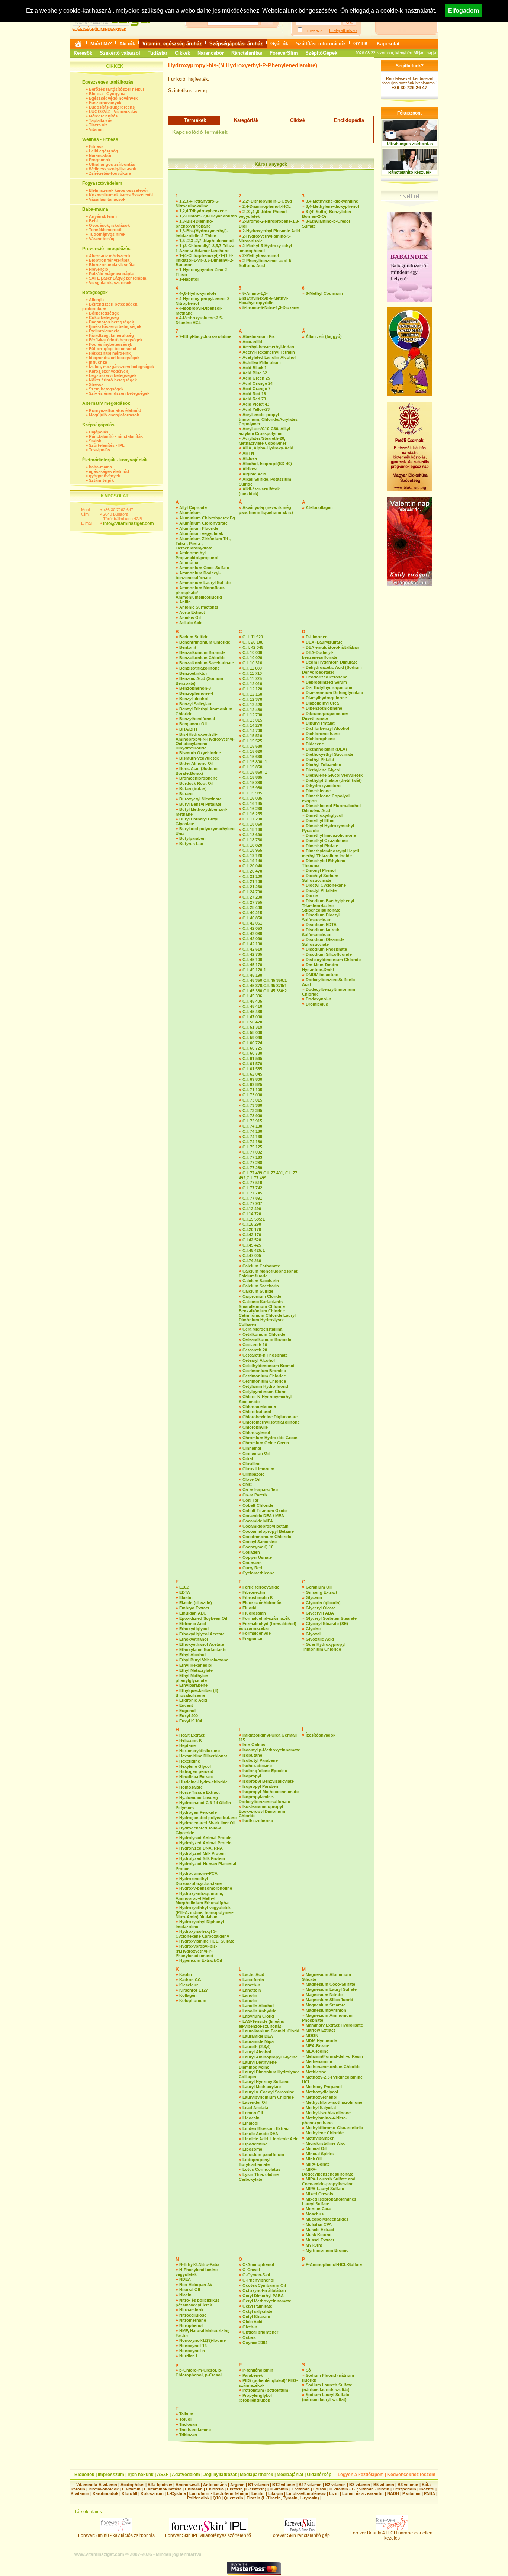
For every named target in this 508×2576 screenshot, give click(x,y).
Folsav (320, 2489)
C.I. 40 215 (252, 913)
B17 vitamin (310, 2485)
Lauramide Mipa (258, 2041)
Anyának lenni (103, 216)
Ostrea (249, 2337)
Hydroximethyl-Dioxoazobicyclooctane (199, 1881)
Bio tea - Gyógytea (107, 94)
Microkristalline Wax (325, 2143)
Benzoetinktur (193, 673)
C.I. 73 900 (252, 1116)
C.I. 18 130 (252, 829)
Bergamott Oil (193, 724)
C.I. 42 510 (252, 949)
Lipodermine (255, 2144)
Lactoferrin (253, 1980)
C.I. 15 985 (252, 793)
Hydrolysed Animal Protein (205, 1838)
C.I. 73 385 (252, 1110)
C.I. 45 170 (252, 965)
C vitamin (131, 2489)
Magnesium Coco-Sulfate (330, 1984)
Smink (95, 441)
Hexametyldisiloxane (200, 1751)
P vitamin (412, 2493)
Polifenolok (198, 2498)
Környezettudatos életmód (115, 410)
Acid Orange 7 (256, 389)
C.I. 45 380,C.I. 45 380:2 (265, 991)
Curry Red (252, 1568)
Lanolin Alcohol (258, 2006)
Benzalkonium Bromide (202, 652)
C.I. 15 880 (252, 783)
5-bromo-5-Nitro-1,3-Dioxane (271, 307)
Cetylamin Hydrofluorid (265, 1386)
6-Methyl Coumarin (324, 293)
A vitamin (108, 2485)
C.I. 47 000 (252, 1017)
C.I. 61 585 (252, 1069)
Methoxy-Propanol (324, 2087)
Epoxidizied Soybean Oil (203, 1618)
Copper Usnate (257, 1557)
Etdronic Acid (193, 1624)
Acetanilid (252, 342)
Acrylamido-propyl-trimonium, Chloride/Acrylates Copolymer (268, 419)
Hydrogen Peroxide (198, 1812)
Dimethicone (318, 791)
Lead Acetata (255, 2108)
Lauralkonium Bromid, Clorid (271, 2031)
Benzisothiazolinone (200, 668)
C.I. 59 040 (252, 1038)
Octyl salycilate (257, 2311)
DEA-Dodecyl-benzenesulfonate (320, 655)
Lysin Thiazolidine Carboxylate (259, 2177)
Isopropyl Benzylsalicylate (268, 1781)
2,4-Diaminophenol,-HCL (267, 206)
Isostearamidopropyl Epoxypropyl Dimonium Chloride (262, 1811)
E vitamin (301, 2489)
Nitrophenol (191, 2325)
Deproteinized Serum (326, 682)
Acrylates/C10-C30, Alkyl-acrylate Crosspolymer (265, 431)
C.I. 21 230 (252, 887)
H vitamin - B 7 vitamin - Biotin (359, 2489)
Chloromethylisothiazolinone (271, 1422)
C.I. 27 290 (252, 897)
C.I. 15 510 (252, 736)
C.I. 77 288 (252, 1163)
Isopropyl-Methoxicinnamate (271, 1792)
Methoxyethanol (321, 2097)
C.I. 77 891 (252, 1198)
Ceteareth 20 (255, 1350)
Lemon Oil (253, 2113)
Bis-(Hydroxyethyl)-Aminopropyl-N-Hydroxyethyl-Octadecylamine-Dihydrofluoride (205, 741)
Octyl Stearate (256, 2317)
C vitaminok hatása (163, 2489)
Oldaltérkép (319, 2475)
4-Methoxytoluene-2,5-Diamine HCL (199, 320)
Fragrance (252, 1638)
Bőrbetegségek (104, 313)
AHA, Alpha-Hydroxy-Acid (268, 448)
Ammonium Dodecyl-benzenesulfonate (198, 575)
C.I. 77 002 (252, 1152)
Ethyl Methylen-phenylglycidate (193, 1678)
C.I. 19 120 (252, 855)
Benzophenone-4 (196, 693)
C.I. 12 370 (252, 699)
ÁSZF (163, 2475)
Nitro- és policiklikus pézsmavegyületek (197, 2303)
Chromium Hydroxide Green (270, 1438)
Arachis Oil (190, 618)
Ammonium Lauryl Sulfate (205, 583)
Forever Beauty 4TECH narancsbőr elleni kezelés (392, 2535)
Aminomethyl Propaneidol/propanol (197, 555)
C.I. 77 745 (252, 1193)
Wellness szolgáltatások (112, 169)
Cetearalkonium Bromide (267, 1339)
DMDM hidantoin (322, 974)
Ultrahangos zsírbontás (112, 164)
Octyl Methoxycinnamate (267, 2301)
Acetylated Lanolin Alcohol (269, 357)
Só (308, 2370)
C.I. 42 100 (252, 944)
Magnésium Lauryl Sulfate (331, 1989)
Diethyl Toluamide (323, 765)
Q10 (217, 2498)
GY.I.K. (361, 44)
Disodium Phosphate (326, 949)
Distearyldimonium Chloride (333, 960)
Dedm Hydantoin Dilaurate (332, 662)
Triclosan (188, 2424)
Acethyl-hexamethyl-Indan (268, 347)
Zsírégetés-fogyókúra (110, 173)
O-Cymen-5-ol (256, 2275)
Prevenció (99, 269)
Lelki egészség (103, 151)
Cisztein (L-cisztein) (247, 2489)
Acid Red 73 (254, 399)
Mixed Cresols (319, 2194)
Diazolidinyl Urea (322, 703)
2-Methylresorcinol (261, 255)
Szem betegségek (106, 389)
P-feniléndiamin (258, 2370)
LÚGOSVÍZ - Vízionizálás (113, 112)
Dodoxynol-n (319, 999)
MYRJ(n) (314, 2245)
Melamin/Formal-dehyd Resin (334, 2056)
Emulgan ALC (193, 1613)
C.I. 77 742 (252, 1188)
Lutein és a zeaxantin (363, 2493)
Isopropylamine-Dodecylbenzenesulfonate (264, 1799)
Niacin (185, 2295)
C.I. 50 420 (252, 1022)
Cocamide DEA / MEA (263, 1516)
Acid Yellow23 (256, 409)
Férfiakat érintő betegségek (116, 340)
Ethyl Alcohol (192, 1655)
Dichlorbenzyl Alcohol (327, 728)
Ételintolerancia (104, 331)
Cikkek (182, 53)
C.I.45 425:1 (254, 1250)
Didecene (315, 744)
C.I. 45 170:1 (254, 970)
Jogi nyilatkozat (220, 2475)
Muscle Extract (320, 2230)
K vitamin (80, 2493)
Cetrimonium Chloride (264, 1376)
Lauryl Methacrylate (262, 2087)
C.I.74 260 (252, 1261)
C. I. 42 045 (253, 647)
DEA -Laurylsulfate (324, 642)
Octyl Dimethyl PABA (263, 2296)
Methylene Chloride (325, 2133)
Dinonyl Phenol (321, 870)
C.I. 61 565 (252, 1058)
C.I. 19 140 (252, 861)
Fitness (96, 146)
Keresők (83, 53)
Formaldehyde (257, 1633)
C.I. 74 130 (252, 1131)
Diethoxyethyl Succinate (329, 754)
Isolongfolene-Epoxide (265, 1771)
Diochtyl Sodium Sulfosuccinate (320, 878)
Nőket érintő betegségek (113, 380)
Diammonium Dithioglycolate (334, 693)
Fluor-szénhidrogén (262, 1603)
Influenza (98, 362)
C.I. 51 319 (252, 1027)
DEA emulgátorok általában (332, 647)
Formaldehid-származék (266, 1618)
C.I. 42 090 (252, 939)
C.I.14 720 (252, 1214)
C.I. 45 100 (252, 960)
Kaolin (186, 1974)
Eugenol (187, 1711)
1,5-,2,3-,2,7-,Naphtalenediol (206, 241)
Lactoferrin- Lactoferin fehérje (219, 2493)
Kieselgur (189, 1985)
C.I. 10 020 (252, 658)
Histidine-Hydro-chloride (203, 1782)
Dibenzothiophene (324, 708)
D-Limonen (317, 637)
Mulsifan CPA (319, 2224)
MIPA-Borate (318, 2164)
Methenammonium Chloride (333, 2067)
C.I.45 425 (252, 1245)
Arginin (237, 2485)
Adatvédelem (186, 2475)
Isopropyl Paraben (260, 1786)
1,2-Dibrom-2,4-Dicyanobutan (208, 216)
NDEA (185, 2279)
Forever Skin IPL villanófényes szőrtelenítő (208, 2535)
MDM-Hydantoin (321, 2041)
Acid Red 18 (254, 394)
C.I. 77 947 (252, 1203)
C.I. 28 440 (252, 907)
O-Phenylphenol (258, 2280)
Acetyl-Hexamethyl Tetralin (269, 352)
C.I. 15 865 (252, 777)
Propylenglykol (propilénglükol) (255, 2398)
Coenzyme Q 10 (258, 1547)
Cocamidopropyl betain (266, 1526)
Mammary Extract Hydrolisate (334, 2025)
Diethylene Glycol (323, 770)
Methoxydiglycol (322, 2092)
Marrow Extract (320, 2030)
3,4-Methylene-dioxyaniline (332, 201)
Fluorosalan (254, 1613)
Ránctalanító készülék (410, 172)
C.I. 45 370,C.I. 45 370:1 (265, 986)
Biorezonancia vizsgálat (112, 265)
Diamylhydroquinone (326, 698)
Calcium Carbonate (261, 1266)
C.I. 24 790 (252, 892)
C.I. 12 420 (252, 705)
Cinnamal (252, 1448)
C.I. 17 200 (252, 819)
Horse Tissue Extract (200, 1792)
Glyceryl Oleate (321, 1608)
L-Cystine (176, 2493)
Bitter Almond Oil (196, 763)
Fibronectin (254, 1592)
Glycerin (314, 1597)
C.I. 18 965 (252, 850)
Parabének (253, 2375)
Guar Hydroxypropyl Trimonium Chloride (324, 1647)
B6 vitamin (408, 2485)
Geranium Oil (319, 1587)
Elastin (186, 1597)
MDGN (312, 2035)
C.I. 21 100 (252, 876)
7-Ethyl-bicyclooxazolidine (205, 336)
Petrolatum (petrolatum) (266, 2390)
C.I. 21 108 (252, 881)
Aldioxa (250, 469)
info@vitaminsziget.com (128, 523)
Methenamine (319, 2061)
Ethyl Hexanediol (196, 1665)
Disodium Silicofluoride (329, 954)
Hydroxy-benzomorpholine (206, 1888)
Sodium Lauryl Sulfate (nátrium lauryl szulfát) (326, 2397)
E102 (184, 1587)
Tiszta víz (98, 125)
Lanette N (252, 1990)
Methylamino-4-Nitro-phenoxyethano (325, 2120)
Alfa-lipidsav (160, 2485)
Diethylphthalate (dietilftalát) (334, 780)
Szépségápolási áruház (236, 44)
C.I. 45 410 (252, 1006)
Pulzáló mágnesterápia (111, 274)
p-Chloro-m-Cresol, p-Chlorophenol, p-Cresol (199, 2372)
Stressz (96, 384)
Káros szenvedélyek (108, 371)
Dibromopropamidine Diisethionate (325, 716)
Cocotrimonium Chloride (267, 1537)
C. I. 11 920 (253, 637)
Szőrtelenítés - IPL (107, 445)
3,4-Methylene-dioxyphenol (332, 206)
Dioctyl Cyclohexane (326, 885)
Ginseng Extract (321, 1592)
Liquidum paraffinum (263, 2154)
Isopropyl (252, 1776)
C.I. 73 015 (252, 1100)
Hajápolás (99, 432)
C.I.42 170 (252, 1235)
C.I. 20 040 (252, 866)
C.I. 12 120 (252, 689)
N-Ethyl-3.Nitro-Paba (199, 2264)
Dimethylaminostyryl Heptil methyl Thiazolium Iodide (330, 853)
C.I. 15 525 (252, 741)
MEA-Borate (317, 2046)
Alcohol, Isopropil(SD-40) (267, 464)
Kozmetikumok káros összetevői (121, 195)
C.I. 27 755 (252, 902)
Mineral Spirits (320, 2154)
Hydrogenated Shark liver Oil (207, 1823)
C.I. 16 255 (252, 814)
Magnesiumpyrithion (326, 2010)
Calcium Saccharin (261, 1281)
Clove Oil (251, 1479)
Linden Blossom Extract (266, 2128)
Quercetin (234, 2498)
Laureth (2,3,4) (257, 2047)
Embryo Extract (194, 1608)
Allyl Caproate (193, 507)
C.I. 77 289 (252, 1168)
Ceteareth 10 (255, 1345)
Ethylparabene (193, 1685)
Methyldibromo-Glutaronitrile (334, 2128)
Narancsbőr (211, 53)
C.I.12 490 (252, 1209)
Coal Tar (250, 1500)
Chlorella (215, 2489)
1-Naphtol (189, 279)
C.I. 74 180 (252, 1142)
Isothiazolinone (258, 1821)
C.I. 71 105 (252, 1090)
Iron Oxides (254, 1745)
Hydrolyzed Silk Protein (202, 1858)
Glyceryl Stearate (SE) (327, 1624)
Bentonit (188, 647)
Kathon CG (190, 1980)
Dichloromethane (323, 734)
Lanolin (250, 1995)
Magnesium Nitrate (324, 1995)
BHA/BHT (189, 729)
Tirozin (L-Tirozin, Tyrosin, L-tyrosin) (283, 2498)
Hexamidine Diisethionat (203, 1756)
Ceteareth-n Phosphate (265, 1355)
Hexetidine (190, 1761)
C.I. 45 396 (252, 996)
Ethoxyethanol (194, 1639)
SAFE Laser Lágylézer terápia (118, 278)
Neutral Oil (190, 2290)
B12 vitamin (284, 2485)
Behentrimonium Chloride (205, 642)
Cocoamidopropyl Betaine (268, 1531)
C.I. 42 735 (252, 954)
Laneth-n (251, 1985)
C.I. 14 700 (252, 731)
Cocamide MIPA (258, 1521)
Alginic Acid (254, 474)
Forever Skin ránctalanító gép (300, 2535)
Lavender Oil (255, 2102)
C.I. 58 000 (252, 1032)
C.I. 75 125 (252, 1147)
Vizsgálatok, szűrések (110, 283)
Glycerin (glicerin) (323, 1603)
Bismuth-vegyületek (199, 758)
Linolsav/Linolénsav (306, 2493)
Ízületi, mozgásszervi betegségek (121, 367)
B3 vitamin (360, 2485)
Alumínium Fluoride (199, 528)
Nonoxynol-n (192, 2351)
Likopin (276, 2493)
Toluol (185, 2419)
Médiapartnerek (257, 2475)
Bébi (93, 221)
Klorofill (129, 2493)
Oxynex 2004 (255, 2343)
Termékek (195, 120)
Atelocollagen (319, 507)
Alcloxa (250, 458)
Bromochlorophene (198, 778)
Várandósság (102, 239)
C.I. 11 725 (252, 678)
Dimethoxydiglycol (324, 815)
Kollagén (188, 1995)
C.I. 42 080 (252, 934)
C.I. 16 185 (252, 803)
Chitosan (194, 2489)
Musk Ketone (319, 2235)
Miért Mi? (101, 44)
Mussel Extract (320, 2240)
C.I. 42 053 (252, 928)
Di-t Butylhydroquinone (329, 687)
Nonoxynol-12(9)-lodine (202, 2340)
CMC (247, 1484)
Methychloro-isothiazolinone (334, 2102)
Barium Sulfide (194, 637)
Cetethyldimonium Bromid (269, 1366)
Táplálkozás (101, 120)
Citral (248, 1458)
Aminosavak (188, 2485)
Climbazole (253, 1474)
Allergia (96, 300)
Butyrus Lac (191, 844)
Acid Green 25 (256, 378)
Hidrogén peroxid (196, 1771)
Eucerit (186, 1705)
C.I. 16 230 (252, 809)
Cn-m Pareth (255, 1495)
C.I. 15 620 (252, 751)
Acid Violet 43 (256, 404)
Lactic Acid (253, 1974)
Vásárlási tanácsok (107, 199)
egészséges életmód (109, 471)
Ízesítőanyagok (321, 1735)
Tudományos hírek (107, 234)
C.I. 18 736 (252, 840)
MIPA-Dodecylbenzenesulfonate (328, 2172)
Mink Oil (314, 2159)
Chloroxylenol (256, 1432)
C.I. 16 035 (252, 798)
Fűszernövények (105, 103)
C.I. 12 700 (252, 715)
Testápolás (99, 450)
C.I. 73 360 (252, 1105)
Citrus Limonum (258, 1469)
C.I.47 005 (252, 1255)
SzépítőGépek (321, 53)
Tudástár (157, 53)
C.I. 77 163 (252, 1157)
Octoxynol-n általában (264, 2290)
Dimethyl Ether (320, 820)
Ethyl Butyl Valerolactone (204, 1660)
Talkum (186, 2414)
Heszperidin (405, 2489)
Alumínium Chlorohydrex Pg (207, 518)
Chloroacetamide (259, 1406)
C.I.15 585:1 (254, 1219)
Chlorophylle (255, 1427)
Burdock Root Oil (196, 783)
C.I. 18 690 (252, 835)
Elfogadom (464, 11)
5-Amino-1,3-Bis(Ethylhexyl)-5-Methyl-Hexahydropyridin (263, 298)
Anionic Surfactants (199, 607)
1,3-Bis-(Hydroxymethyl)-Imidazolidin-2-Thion (202, 233)
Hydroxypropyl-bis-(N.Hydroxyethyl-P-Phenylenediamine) (196, 1951)
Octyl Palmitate (257, 2306)
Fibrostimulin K (258, 1597)
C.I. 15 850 (252, 767)
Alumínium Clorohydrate (203, 523)
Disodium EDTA (321, 925)
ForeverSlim (284, 53)
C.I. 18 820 (252, 845)
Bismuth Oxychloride (200, 753)
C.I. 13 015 (252, 720)
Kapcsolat (388, 44)
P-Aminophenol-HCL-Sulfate (334, 2264)
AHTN (248, 453)
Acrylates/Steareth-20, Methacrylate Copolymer (263, 441)
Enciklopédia (349, 120)
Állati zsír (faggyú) (324, 336)
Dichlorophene (320, 739)
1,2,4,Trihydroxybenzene (203, 211)
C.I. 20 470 (252, 871)
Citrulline (251, 1464)
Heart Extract (192, 1735)
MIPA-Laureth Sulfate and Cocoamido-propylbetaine (329, 2181)
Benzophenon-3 (195, 688)
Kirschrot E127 (194, 1990)
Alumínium (190, 513)
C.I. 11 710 (252, 673)
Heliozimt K (191, 1740)
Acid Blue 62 (255, 373)
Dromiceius (317, 1004)
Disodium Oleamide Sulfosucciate (323, 942)
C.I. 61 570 (252, 1064)
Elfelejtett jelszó (343, 30)
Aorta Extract (192, 612)
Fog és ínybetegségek (110, 344)
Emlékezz (314, 30)
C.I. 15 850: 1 (255, 772)
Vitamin (96, 129)
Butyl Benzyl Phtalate (200, 804)
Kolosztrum (152, 2493)
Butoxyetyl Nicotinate (200, 799)
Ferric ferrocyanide (261, 1587)
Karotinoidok (105, 2493)
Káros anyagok (271, 164)
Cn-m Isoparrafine (260, 1490)
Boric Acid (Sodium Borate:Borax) (197, 771)
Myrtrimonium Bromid (327, 2250)
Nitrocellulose (193, 2315)
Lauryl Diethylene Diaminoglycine (258, 2065)
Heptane (187, 1745)
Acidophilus (132, 2485)
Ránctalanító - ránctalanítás (116, 436)
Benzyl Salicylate (196, 704)
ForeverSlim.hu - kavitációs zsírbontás (116, 2535)
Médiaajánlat (290, 2475)
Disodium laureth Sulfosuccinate (321, 932)
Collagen (251, 1552)
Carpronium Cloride (262, 1296)
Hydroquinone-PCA (198, 1873)
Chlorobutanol (257, 1412)
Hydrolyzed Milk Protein (202, 1853)
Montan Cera (318, 2209)
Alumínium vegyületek (201, 533)
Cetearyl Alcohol (259, 1360)
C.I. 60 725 (252, 1048)
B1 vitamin (258, 2485)
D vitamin (279, 2489)
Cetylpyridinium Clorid (265, 1392)
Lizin (334, 2493)
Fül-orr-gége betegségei (112, 349)
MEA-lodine (317, 2051)
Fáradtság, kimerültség (111, 335)
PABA (430, 2493)
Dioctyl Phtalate (321, 890)
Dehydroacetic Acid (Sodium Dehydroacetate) (332, 670)
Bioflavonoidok (104, 2489)
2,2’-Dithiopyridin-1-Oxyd (267, 201)
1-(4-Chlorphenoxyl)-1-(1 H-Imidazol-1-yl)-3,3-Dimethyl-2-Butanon (205, 260)
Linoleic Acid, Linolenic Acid (271, 2139)
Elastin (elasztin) (196, 1603)
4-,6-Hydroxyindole (198, 293)
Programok (100, 160)
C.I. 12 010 (252, 684)
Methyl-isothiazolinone (328, 2113)
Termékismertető (105, 230)
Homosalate (191, 1787)
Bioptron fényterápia (109, 260)
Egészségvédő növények (113, 98)
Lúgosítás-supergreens (112, 107)
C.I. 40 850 (252, 918)
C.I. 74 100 (252, 1126)
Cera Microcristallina (262, 1329)
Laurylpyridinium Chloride (268, 2097)
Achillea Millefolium (262, 362)
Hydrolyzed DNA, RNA (201, 1848)
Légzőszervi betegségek (113, 375)
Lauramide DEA (258, 2036)
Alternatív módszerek (110, 256)
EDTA (185, 1592)
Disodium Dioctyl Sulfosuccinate (321, 917)
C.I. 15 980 (252, 788)
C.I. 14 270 (252, 725)
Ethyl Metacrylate (196, 1670)
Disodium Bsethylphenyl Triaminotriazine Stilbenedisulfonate (328, 905)
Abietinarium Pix (259, 336)
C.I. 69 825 (252, 1084)
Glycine (313, 1629)
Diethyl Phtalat (320, 760)
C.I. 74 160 (252, 1137)
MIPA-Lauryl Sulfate (325, 2189)
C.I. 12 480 (252, 710)
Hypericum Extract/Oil (201, 1960)
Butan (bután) (193, 789)
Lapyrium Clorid (258, 2016)
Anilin (185, 602)
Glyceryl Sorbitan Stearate (331, 1618)
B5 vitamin (384, 2485)
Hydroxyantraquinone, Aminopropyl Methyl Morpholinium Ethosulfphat (203, 1898)
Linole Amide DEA (260, 2134)
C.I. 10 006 (252, 652)
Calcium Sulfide (258, 1291)
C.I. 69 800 (252, 1079)
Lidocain (251, 2118)
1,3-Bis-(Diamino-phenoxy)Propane (194, 224)
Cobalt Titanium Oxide (265, 1511)
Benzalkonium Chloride (202, 658)
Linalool (250, 2123)
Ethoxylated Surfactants (203, 1650)
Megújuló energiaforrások (114, 415)
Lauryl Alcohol (257, 2052)
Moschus (315, 2214)
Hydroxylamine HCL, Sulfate (207, 1941)
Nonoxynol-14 (193, 2346)
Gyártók (279, 44)
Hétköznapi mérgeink (110, 353)
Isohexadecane (257, 1766)
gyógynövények (105, 476)
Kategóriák (246, 120)
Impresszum (111, 2475)
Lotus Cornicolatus (261, 2169)
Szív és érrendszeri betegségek (119, 393)
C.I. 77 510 (252, 1183)
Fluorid (250, 1608)
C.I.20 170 (252, 1229)
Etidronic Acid (193, 1700)
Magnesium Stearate (326, 2005)
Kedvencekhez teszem (411, 2475)
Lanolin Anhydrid (260, 2011)
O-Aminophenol (258, 2264)
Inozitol (427, 2489)
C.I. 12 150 (252, 694)
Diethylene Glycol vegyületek (334, 775)
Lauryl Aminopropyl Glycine (270, 2057)
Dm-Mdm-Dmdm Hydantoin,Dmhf (320, 967)
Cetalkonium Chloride (264, 1334)
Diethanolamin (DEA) (326, 749)
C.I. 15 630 (252, 757)
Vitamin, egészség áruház (172, 44)
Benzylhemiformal (197, 719)
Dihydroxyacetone (324, 786)
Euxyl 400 (189, 1716)
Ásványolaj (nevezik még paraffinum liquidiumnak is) (266, 510)
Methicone (316, 2072)
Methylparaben (320, 2138)
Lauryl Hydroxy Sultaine (266, 2082)
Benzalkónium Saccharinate (207, 663)
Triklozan (188, 2435)
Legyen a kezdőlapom (361, 2475)
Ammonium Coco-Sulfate (204, 568)
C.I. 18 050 (252, 824)
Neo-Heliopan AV (196, 2285)
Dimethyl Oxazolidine (327, 841)
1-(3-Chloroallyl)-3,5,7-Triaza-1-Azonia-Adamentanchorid (206, 248)
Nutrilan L (189, 2356)
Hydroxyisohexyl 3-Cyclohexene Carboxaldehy (202, 1934)
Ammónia (189, 562)
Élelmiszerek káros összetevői (118, 190)
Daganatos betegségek (111, 322)
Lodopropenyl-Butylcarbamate (255, 2162)
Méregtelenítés (103, 116)
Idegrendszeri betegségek (114, 358)
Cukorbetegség (104, 317)
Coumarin (252, 1563)
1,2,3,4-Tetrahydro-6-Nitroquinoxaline (197, 204)
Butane (186, 794)
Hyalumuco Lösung (199, 1798)
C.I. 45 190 (252, 975)
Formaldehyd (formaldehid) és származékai (268, 1626)
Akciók (127, 44)
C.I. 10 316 (252, 663)
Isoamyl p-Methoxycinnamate (271, 1750)
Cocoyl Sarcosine (260, 1542)
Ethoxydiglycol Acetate (202, 1634)
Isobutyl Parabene (260, 1760)
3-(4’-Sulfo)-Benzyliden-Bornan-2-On (327, 214)
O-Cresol (251, 2270)
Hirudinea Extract (196, 1777)
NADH (393, 2493)
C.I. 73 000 (252, 1095)
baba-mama (100, 467)
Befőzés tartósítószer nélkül (116, 89)
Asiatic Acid (191, 623)
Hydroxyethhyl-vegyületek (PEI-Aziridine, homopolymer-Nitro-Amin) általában (205, 1912)
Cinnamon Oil (256, 1453)
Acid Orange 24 (258, 383)
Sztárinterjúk (101, 480)
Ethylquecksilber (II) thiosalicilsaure (197, 1693)
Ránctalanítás (247, 53)
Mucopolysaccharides (327, 2219)
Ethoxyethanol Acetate (202, 1644)
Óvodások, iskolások (109, 225)
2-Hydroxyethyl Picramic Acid (271, 231)
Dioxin (312, 896)
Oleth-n (250, 2327)
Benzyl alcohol (194, 699)
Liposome (252, 2149)
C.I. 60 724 (252, 1043)
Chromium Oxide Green (266, 1443)
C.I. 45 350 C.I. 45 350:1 (265, 980)
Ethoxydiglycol (194, 1629)
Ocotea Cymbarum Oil (264, 2285)
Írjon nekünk (141, 2475)
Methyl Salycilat (321, 2108)
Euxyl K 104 (191, 1721)
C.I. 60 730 (252, 1053)
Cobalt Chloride (258, 1505)
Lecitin (258, 2493)
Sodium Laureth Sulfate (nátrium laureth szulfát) (327, 2387)
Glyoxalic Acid (320, 1639)
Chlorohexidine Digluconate (270, 1417)
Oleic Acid (253, 2322)
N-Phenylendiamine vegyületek (197, 2272)
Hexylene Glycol (195, 1766)
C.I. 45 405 (252, 1001)
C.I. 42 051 (252, 923)
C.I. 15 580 (252, 746)
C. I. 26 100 (253, 642)
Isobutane (252, 1755)
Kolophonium (193, 2000)
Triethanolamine (195, 2430)
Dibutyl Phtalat (320, 723)
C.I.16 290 (252, 1224)
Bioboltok (84, 2475)
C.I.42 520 (252, 1240)
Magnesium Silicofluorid (329, 2000)
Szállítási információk (321, 44)
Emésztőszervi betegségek (115, 326)
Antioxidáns (215, 2485)
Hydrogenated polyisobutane (208, 1818)
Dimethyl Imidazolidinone (331, 835)
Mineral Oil (316, 2148)
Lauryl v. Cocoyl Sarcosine (268, 2092)
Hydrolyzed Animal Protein (205, 1843)
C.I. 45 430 (252, 1012)
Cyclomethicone (258, 1573)
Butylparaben (192, 838)
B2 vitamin (335, 2485)
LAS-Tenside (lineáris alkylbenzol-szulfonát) (261, 2024)
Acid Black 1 (255, 368)
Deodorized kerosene (327, 677)
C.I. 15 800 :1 (255, 762)
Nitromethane (193, 2320)
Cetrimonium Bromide (264, 1371)
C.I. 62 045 (252, 1074)
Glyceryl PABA (320, 1613)
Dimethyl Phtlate (322, 846)
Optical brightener (260, 2332)
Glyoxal (313, 1634)
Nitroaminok (191, 2310)
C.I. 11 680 (252, 668)
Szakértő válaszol (120, 53)
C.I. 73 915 (252, 1121)
